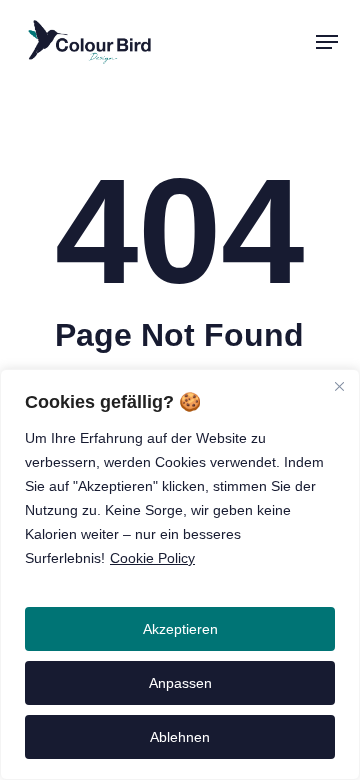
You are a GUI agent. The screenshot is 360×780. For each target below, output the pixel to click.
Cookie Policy (152, 558)
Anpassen (180, 683)
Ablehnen (180, 737)
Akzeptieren (180, 629)
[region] (180, 574)
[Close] (339, 386)
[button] (327, 42)
